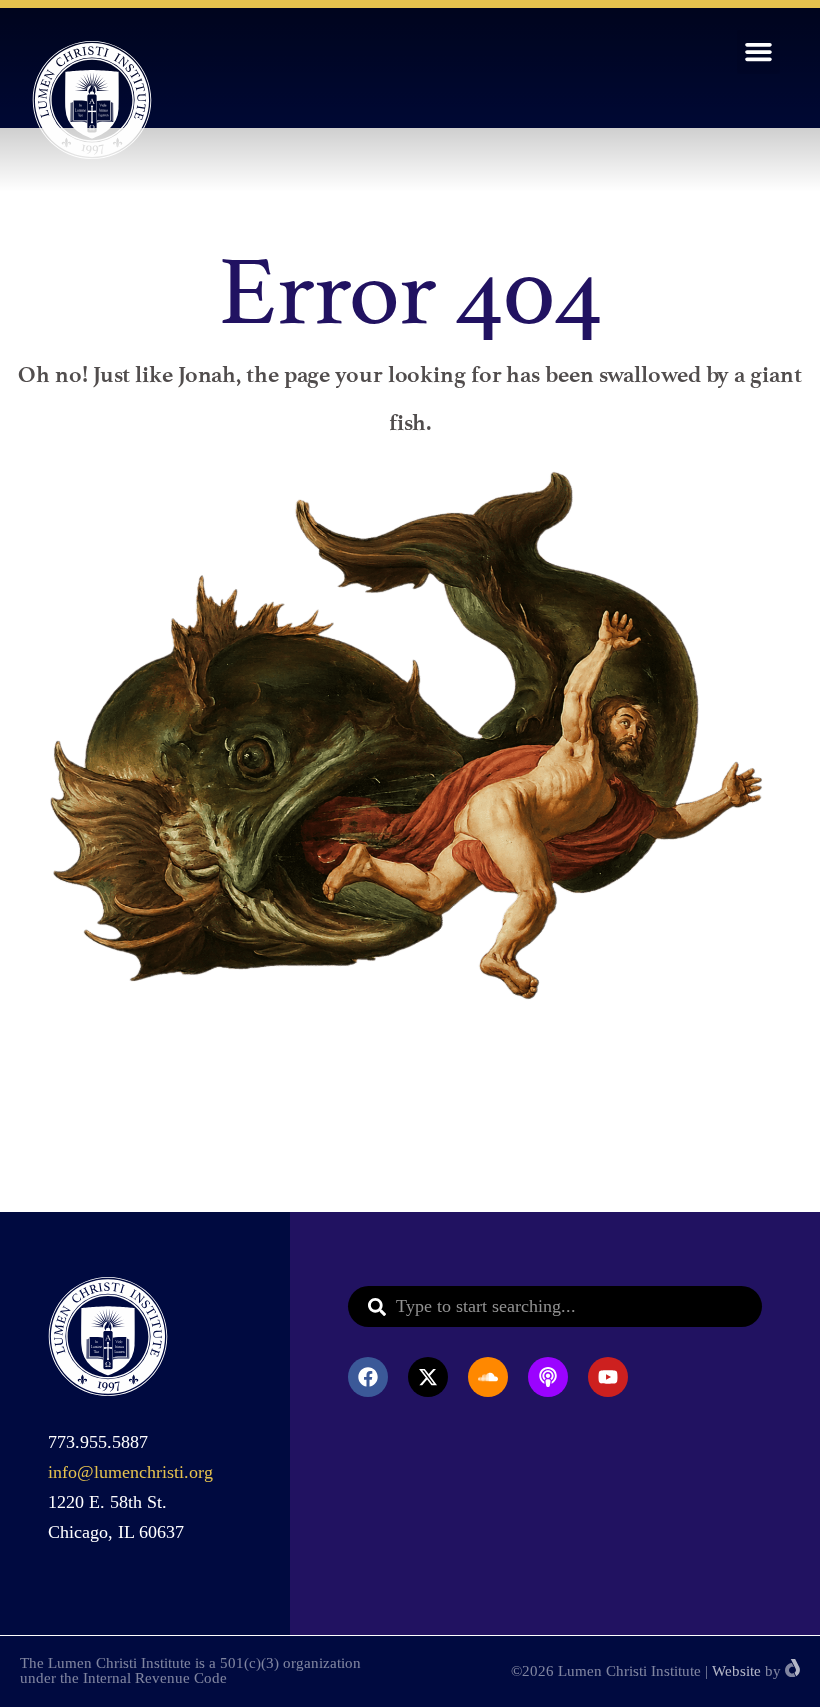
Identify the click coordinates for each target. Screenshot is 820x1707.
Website (736, 1671)
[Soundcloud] (488, 1377)
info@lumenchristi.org (130, 1472)
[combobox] (555, 1306)
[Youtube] (608, 1377)
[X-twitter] (428, 1377)
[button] (759, 52)
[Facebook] (368, 1377)
